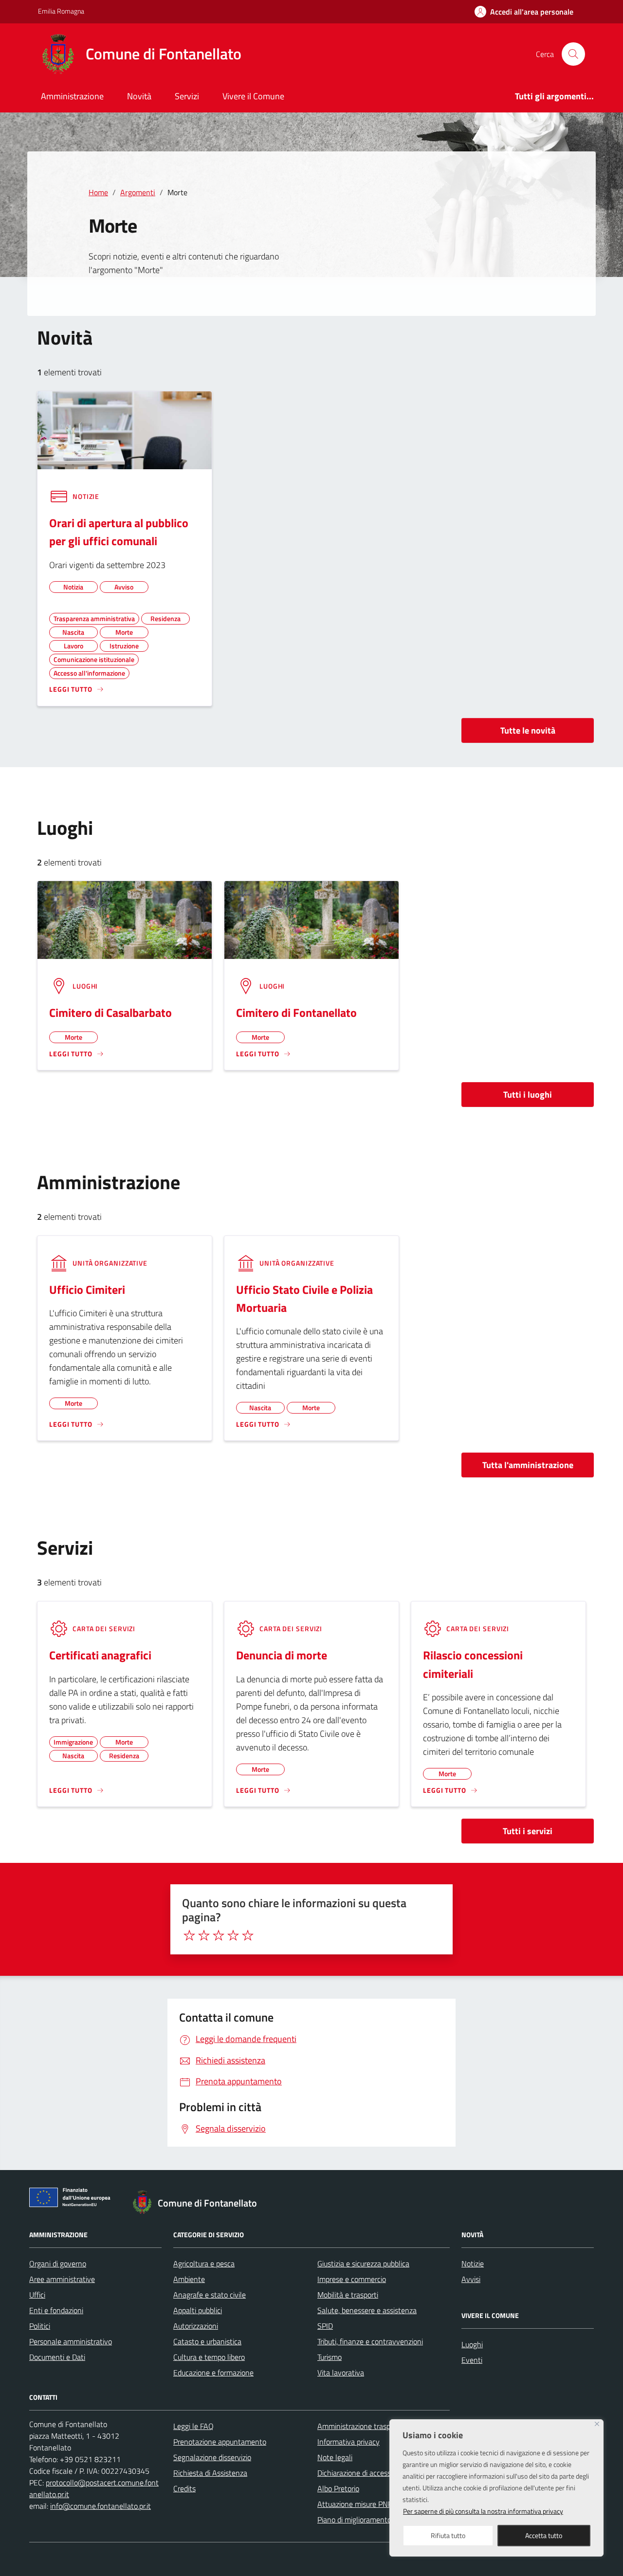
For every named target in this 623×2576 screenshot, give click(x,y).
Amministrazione (72, 96)
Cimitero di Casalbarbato (110, 1012)
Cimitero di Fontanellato (296, 1012)
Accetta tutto (544, 2535)
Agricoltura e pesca (204, 2263)
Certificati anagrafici (100, 1655)
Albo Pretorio (338, 2488)
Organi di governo (58, 2263)
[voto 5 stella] (248, 1935)
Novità (139, 96)
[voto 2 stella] (204, 1935)
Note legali (335, 2457)
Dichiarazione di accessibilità (363, 2473)
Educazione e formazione (213, 2373)
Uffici (37, 2295)
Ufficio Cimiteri (87, 1289)
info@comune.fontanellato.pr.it (101, 2506)
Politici (40, 2326)
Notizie (473, 2263)
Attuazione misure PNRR (357, 2504)
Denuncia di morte (282, 1655)
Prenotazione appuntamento (220, 2442)
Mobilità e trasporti (348, 2295)
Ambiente (189, 2279)
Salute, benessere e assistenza (367, 2310)
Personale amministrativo (71, 2341)
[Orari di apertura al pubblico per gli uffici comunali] (125, 429)
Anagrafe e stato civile (210, 2295)
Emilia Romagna (61, 11)
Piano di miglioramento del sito (367, 2520)
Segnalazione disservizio (212, 2457)
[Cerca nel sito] (573, 54)
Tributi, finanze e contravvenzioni (370, 2341)
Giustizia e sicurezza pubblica (363, 2263)
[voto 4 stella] (233, 1935)
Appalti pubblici (198, 2310)
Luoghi (472, 2344)
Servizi (187, 96)
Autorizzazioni (196, 2326)
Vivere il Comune (253, 96)
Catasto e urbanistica (207, 2341)
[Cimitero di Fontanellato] (311, 919)
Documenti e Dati (57, 2357)
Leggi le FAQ (193, 2426)
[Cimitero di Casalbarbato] (125, 919)
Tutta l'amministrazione (528, 1465)
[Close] (597, 2424)
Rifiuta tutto (448, 2535)
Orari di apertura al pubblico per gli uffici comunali (119, 532)
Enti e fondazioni (56, 2310)
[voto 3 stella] (219, 1935)
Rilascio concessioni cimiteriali (473, 1664)
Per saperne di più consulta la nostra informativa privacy (483, 2511)
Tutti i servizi (528, 1831)
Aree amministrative (62, 2279)
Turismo (330, 2357)
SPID (325, 2326)
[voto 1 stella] (189, 1935)
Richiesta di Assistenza (210, 2473)
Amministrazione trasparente (365, 2426)
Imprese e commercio (352, 2279)
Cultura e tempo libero (209, 2357)
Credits (184, 2488)
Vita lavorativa (341, 2373)
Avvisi (471, 2279)
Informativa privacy (348, 2442)
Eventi (472, 2360)
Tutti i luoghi (528, 1095)
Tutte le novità (528, 730)
